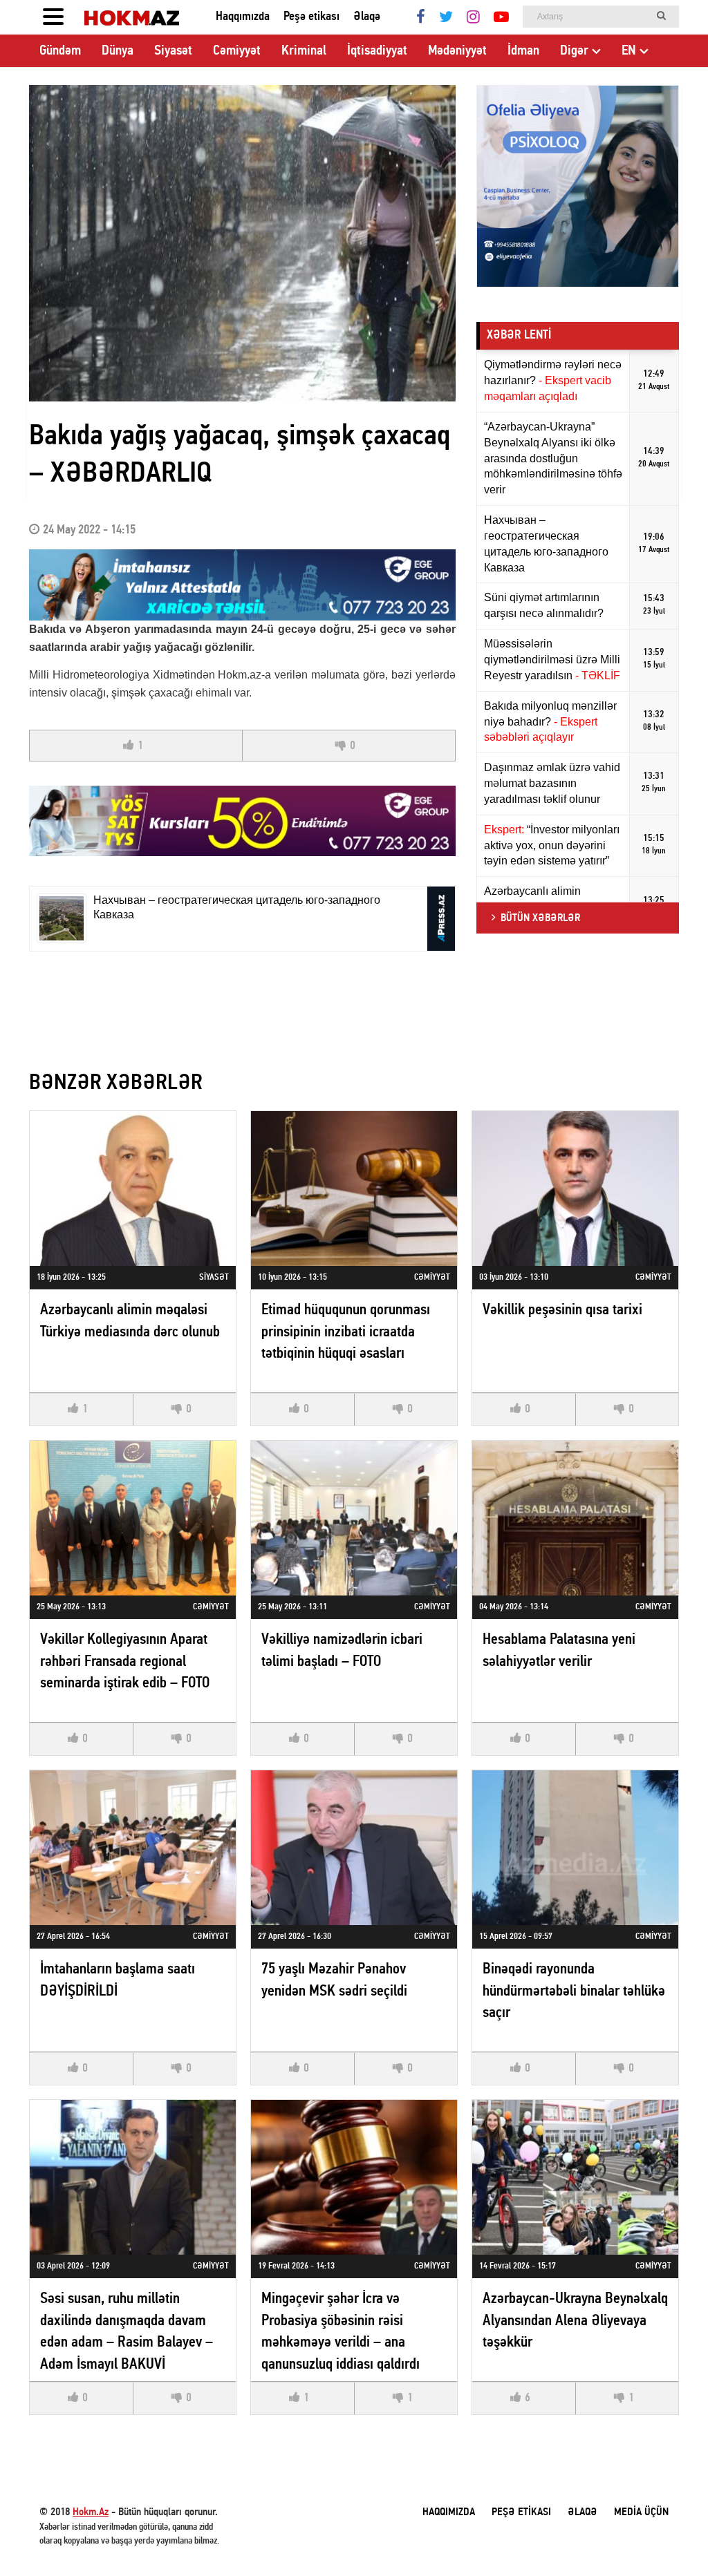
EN (629, 51)
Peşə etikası (311, 17)
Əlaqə (367, 17)
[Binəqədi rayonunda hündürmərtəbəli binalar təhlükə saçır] (575, 1847)
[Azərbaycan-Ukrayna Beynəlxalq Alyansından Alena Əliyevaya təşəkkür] (575, 2177)
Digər (574, 51)
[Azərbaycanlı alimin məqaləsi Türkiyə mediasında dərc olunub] (133, 1188)
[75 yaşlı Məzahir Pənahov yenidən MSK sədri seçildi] (354, 1847)
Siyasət (173, 51)
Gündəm (60, 51)
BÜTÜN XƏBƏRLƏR (540, 918)
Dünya (118, 51)
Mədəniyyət (457, 51)
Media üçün (641, 2512)
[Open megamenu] (53, 17)
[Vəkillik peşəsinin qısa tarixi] (575, 1188)
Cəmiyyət (237, 51)
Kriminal (304, 51)
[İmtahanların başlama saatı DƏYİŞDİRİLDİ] (133, 1847)
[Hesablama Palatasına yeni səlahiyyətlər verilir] (575, 1518)
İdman (523, 51)
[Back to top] (669, 2537)
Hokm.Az (91, 2512)
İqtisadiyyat (377, 51)
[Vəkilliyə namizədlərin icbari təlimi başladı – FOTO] (354, 1518)
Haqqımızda (243, 17)
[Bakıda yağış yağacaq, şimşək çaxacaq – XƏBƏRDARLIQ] (242, 243)
